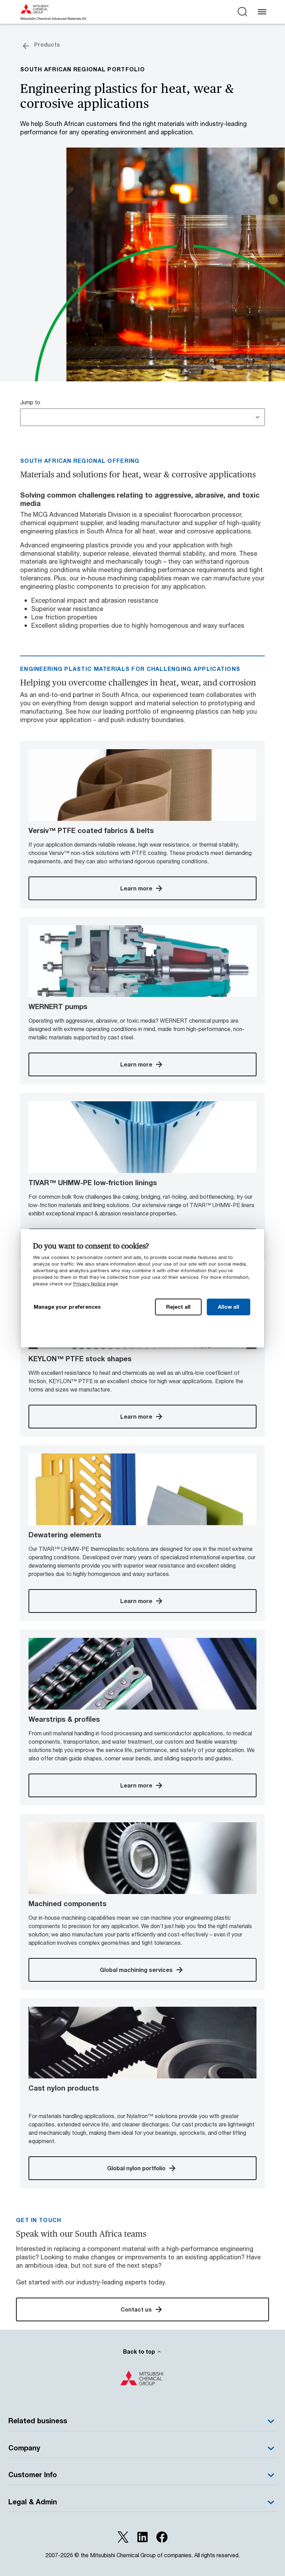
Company (24, 2448)
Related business (38, 2421)
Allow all (229, 1307)
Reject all (178, 1307)
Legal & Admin (33, 2502)
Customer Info (33, 2475)
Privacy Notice (89, 1284)
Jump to (30, 402)
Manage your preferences (67, 1307)
